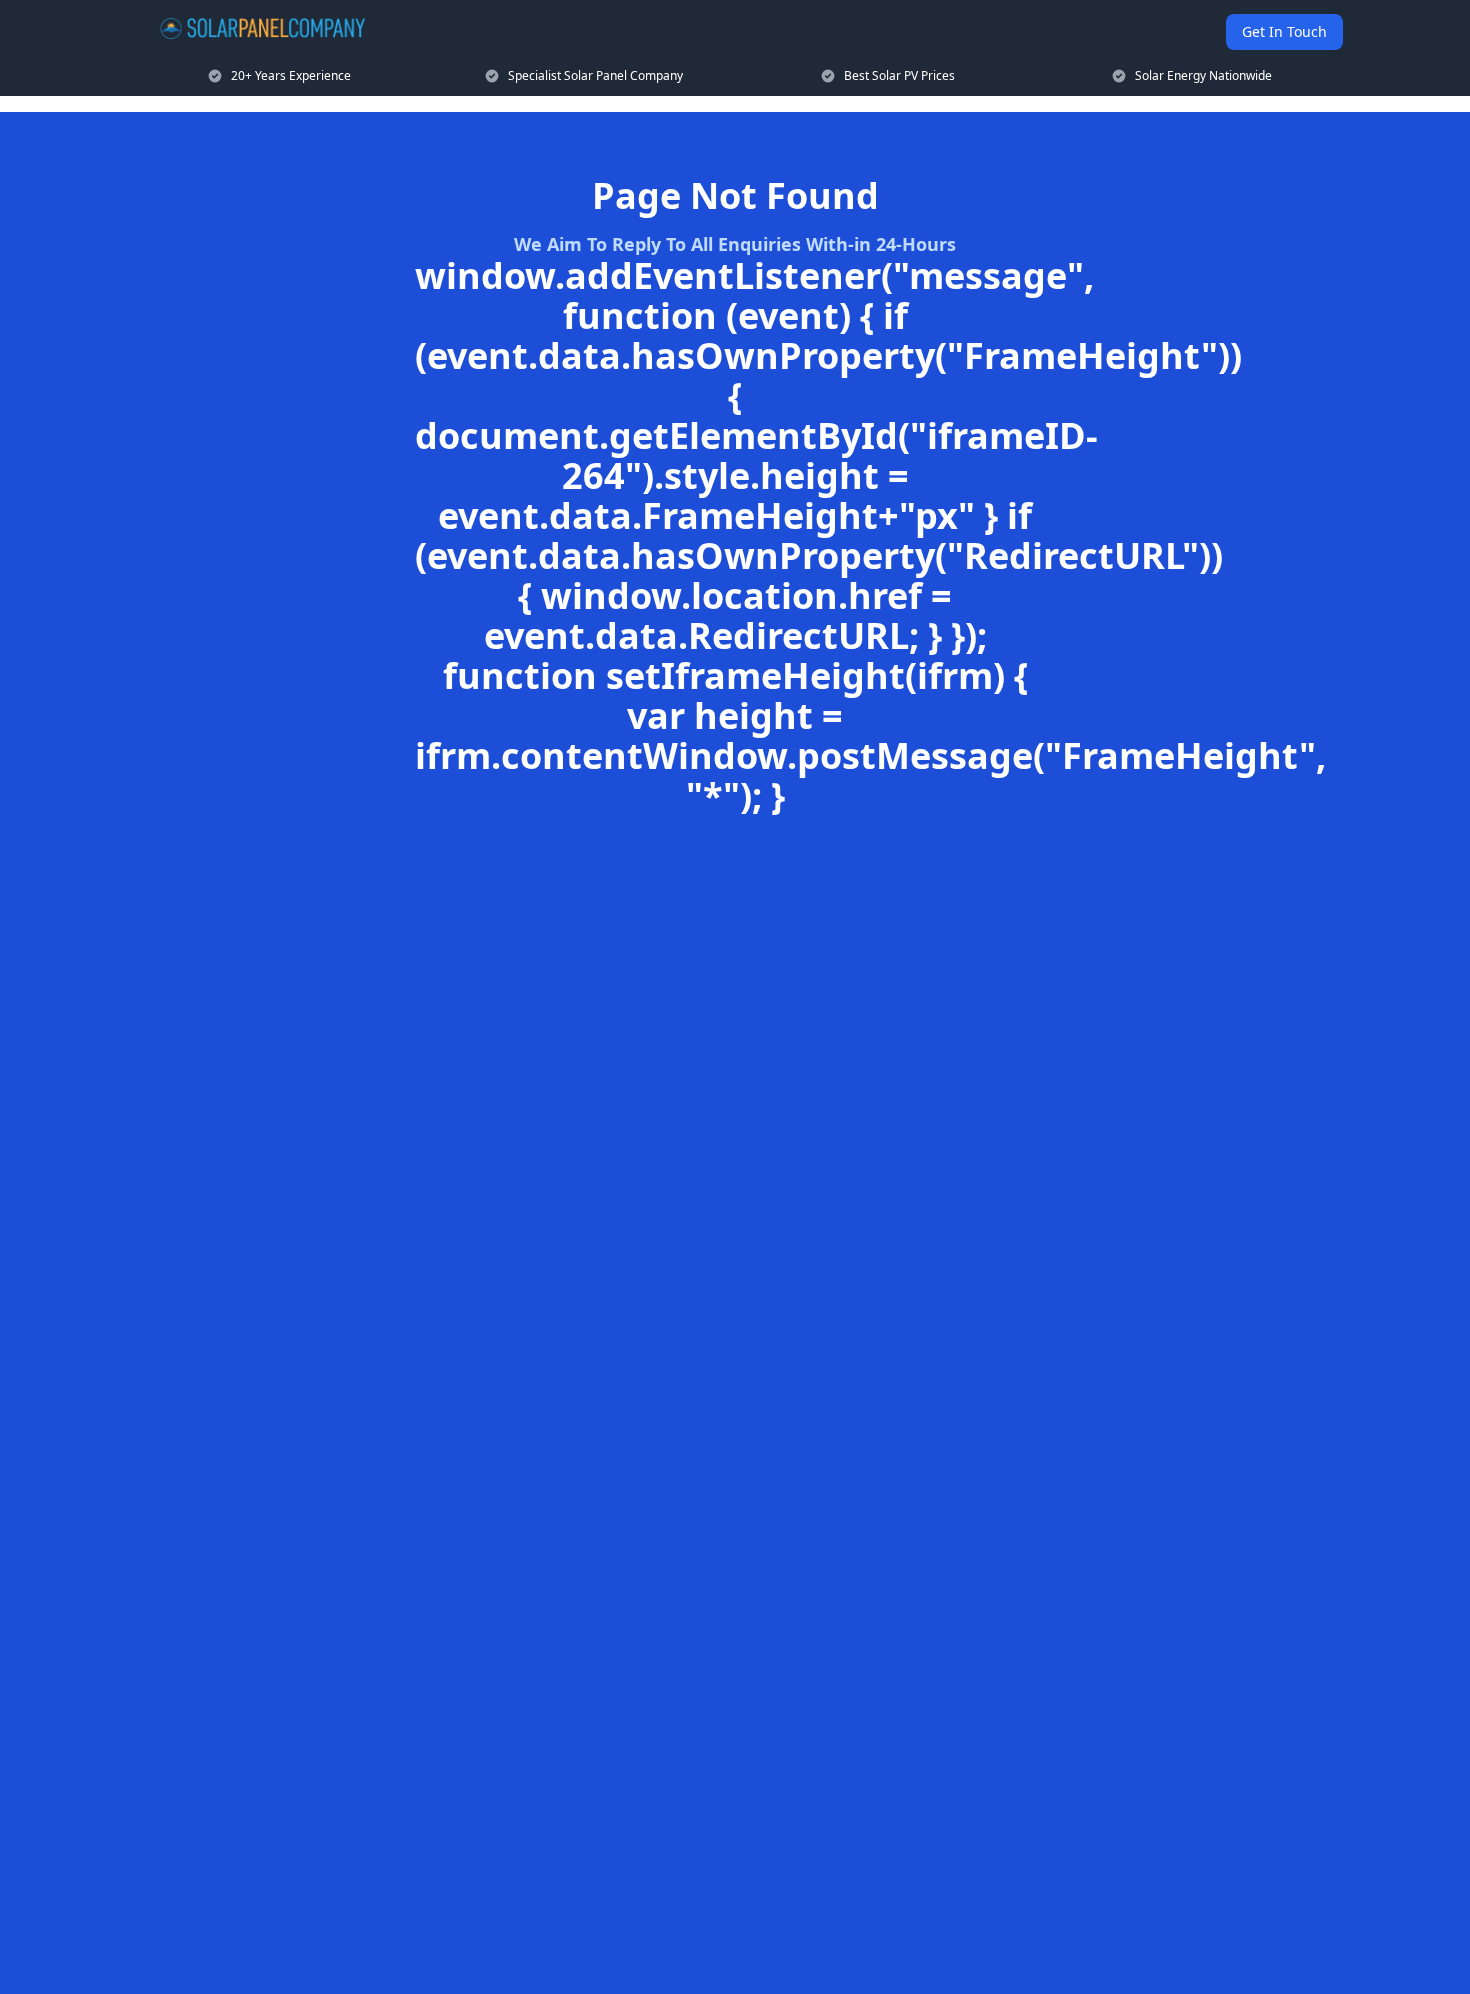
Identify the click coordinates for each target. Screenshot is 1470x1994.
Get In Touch (1284, 31)
